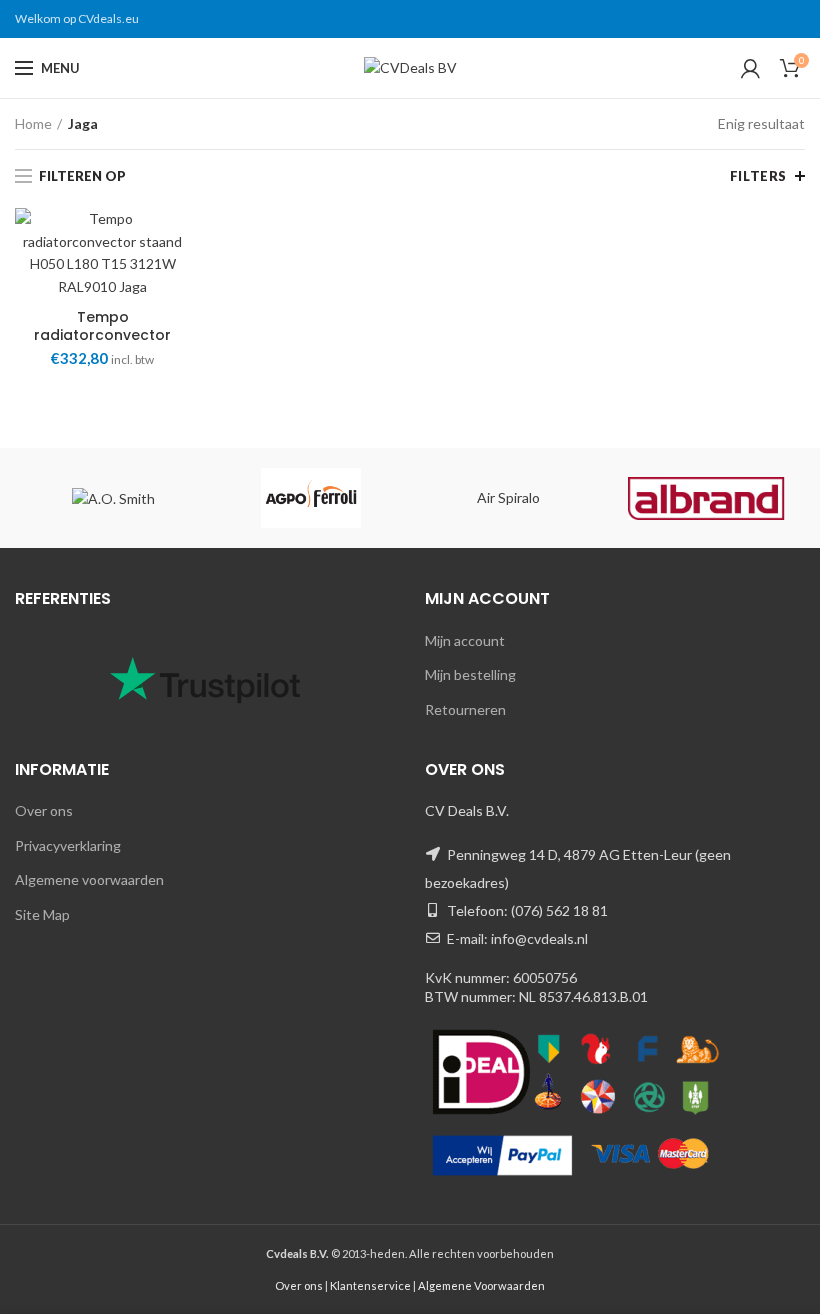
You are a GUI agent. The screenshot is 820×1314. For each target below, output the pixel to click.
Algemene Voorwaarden (481, 1285)
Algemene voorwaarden (89, 879)
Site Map (42, 914)
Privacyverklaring (68, 845)
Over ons (44, 810)
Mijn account (465, 640)
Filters (758, 176)
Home (33, 123)
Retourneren (465, 709)
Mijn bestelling (470, 674)
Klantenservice (370, 1285)
